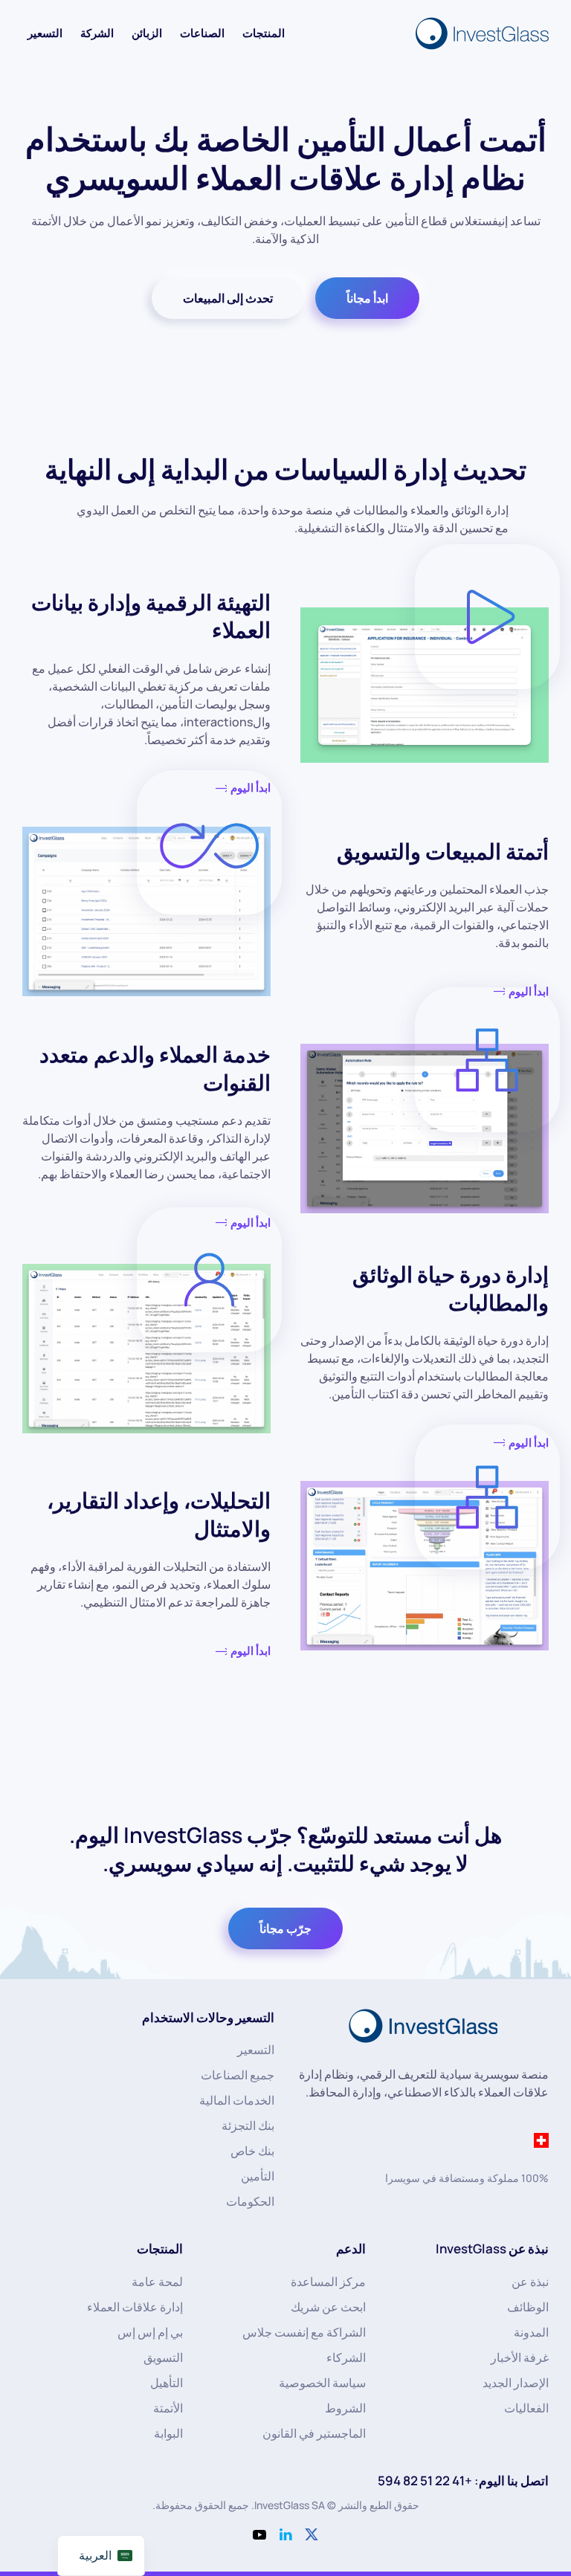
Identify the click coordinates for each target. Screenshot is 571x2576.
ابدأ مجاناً (367, 298)
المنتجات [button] (264, 33)
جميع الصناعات (238, 2075)
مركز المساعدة (328, 2282)
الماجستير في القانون (314, 2433)
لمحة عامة (157, 2282)
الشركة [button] (97, 33)
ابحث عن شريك (328, 2307)
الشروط (345, 2408)
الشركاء (346, 2357)
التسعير (45, 33)
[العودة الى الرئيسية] (480, 33)
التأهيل (167, 2383)
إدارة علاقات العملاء (135, 2307)
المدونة (531, 2332)
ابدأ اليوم (251, 1651)
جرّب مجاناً (285, 1928)
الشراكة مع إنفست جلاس (304, 2332)
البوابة (168, 2433)
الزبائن (147, 33)
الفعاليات (526, 2408)
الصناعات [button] (202, 33)
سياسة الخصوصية (322, 2383)
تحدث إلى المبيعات (228, 298)
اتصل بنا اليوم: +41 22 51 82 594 (463, 2480)
